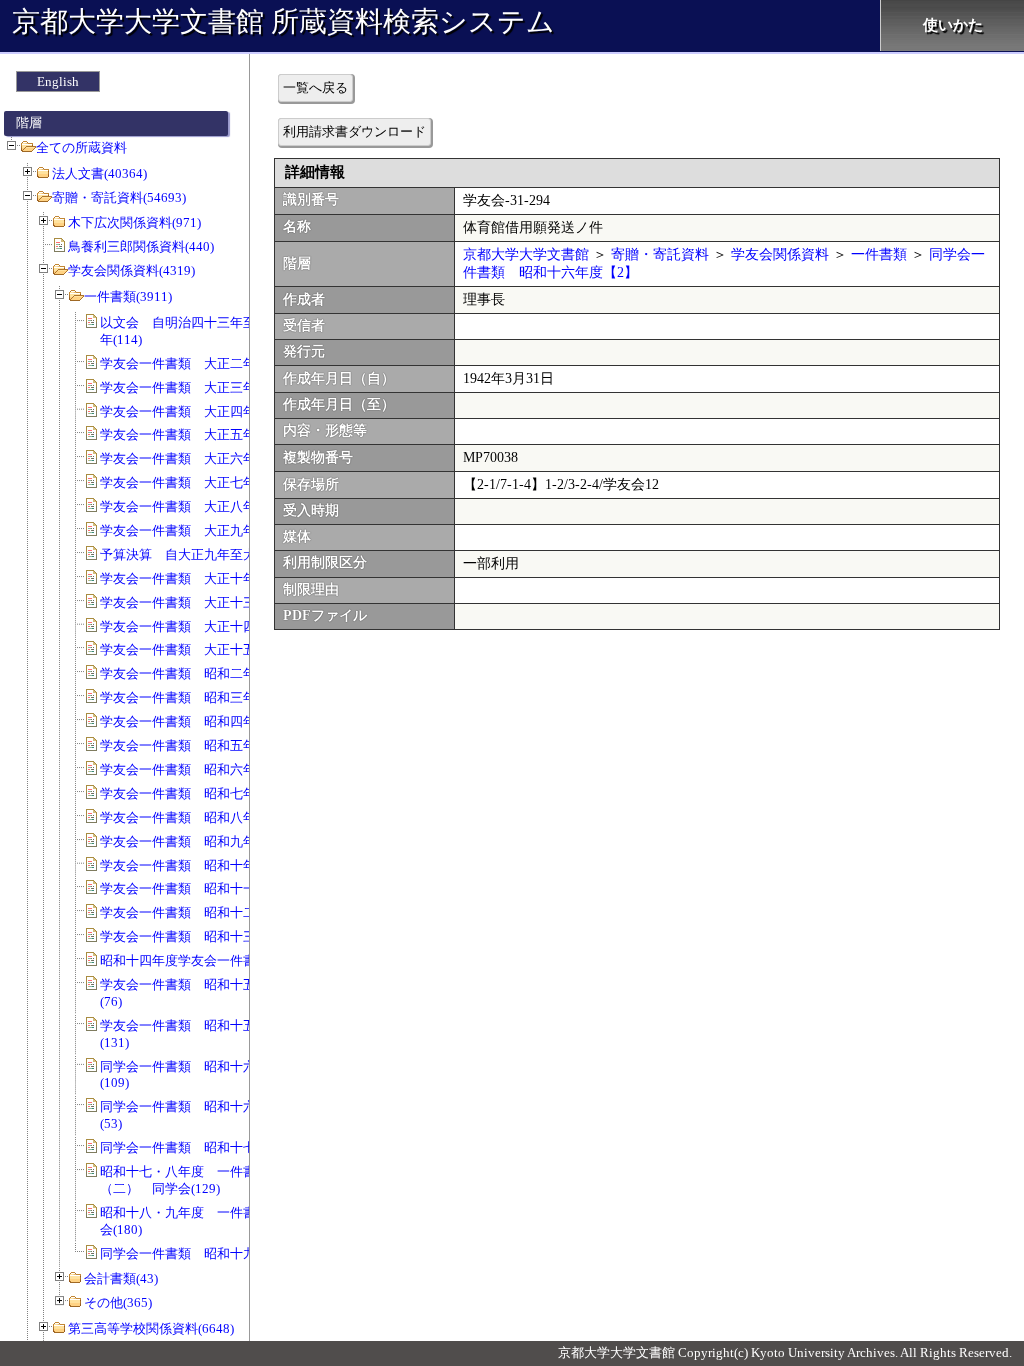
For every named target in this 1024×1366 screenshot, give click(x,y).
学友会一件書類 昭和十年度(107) (199, 865)
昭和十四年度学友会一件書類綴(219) (205, 960)
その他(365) (118, 1302)
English (58, 81)
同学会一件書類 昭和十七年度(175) (205, 1147)
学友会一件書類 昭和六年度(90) (195, 769)
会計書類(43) (121, 1278)
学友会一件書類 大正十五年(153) (199, 649)
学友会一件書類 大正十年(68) (189, 578)
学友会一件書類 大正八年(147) (192, 506)
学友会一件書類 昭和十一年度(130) (205, 888)
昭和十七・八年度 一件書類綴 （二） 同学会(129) (197, 1180)
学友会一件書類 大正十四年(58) (195, 626)
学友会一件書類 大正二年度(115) (199, 363)
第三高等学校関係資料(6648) (151, 1328)
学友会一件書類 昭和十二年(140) (199, 912)
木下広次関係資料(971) (134, 222)
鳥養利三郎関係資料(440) (141, 246)
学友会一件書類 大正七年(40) (189, 482)
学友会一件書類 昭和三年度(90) (195, 697)
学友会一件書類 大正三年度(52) (195, 387)
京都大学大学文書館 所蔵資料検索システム (283, 21)
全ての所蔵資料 (81, 147)
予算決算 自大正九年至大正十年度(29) (215, 554)
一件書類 (879, 254)
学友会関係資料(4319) (131, 270)
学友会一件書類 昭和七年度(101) (199, 793)
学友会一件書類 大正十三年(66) (195, 602)
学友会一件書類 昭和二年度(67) (195, 673)
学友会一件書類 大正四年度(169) (199, 411)
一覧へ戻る (315, 87)
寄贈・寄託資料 (660, 254)
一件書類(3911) (128, 296)
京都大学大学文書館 (526, 254)
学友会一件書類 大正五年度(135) (199, 434)
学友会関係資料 (780, 254)
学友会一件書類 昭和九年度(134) (199, 841)
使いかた (953, 25)
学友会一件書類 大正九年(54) (189, 530)
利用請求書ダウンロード (354, 131)
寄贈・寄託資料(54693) (119, 197)
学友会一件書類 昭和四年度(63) (195, 721)
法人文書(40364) (99, 173)
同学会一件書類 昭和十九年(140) (199, 1253)
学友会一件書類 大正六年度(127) (199, 458)
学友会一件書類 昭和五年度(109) (199, 745)
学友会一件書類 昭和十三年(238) (199, 936)
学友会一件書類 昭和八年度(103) (199, 817)
